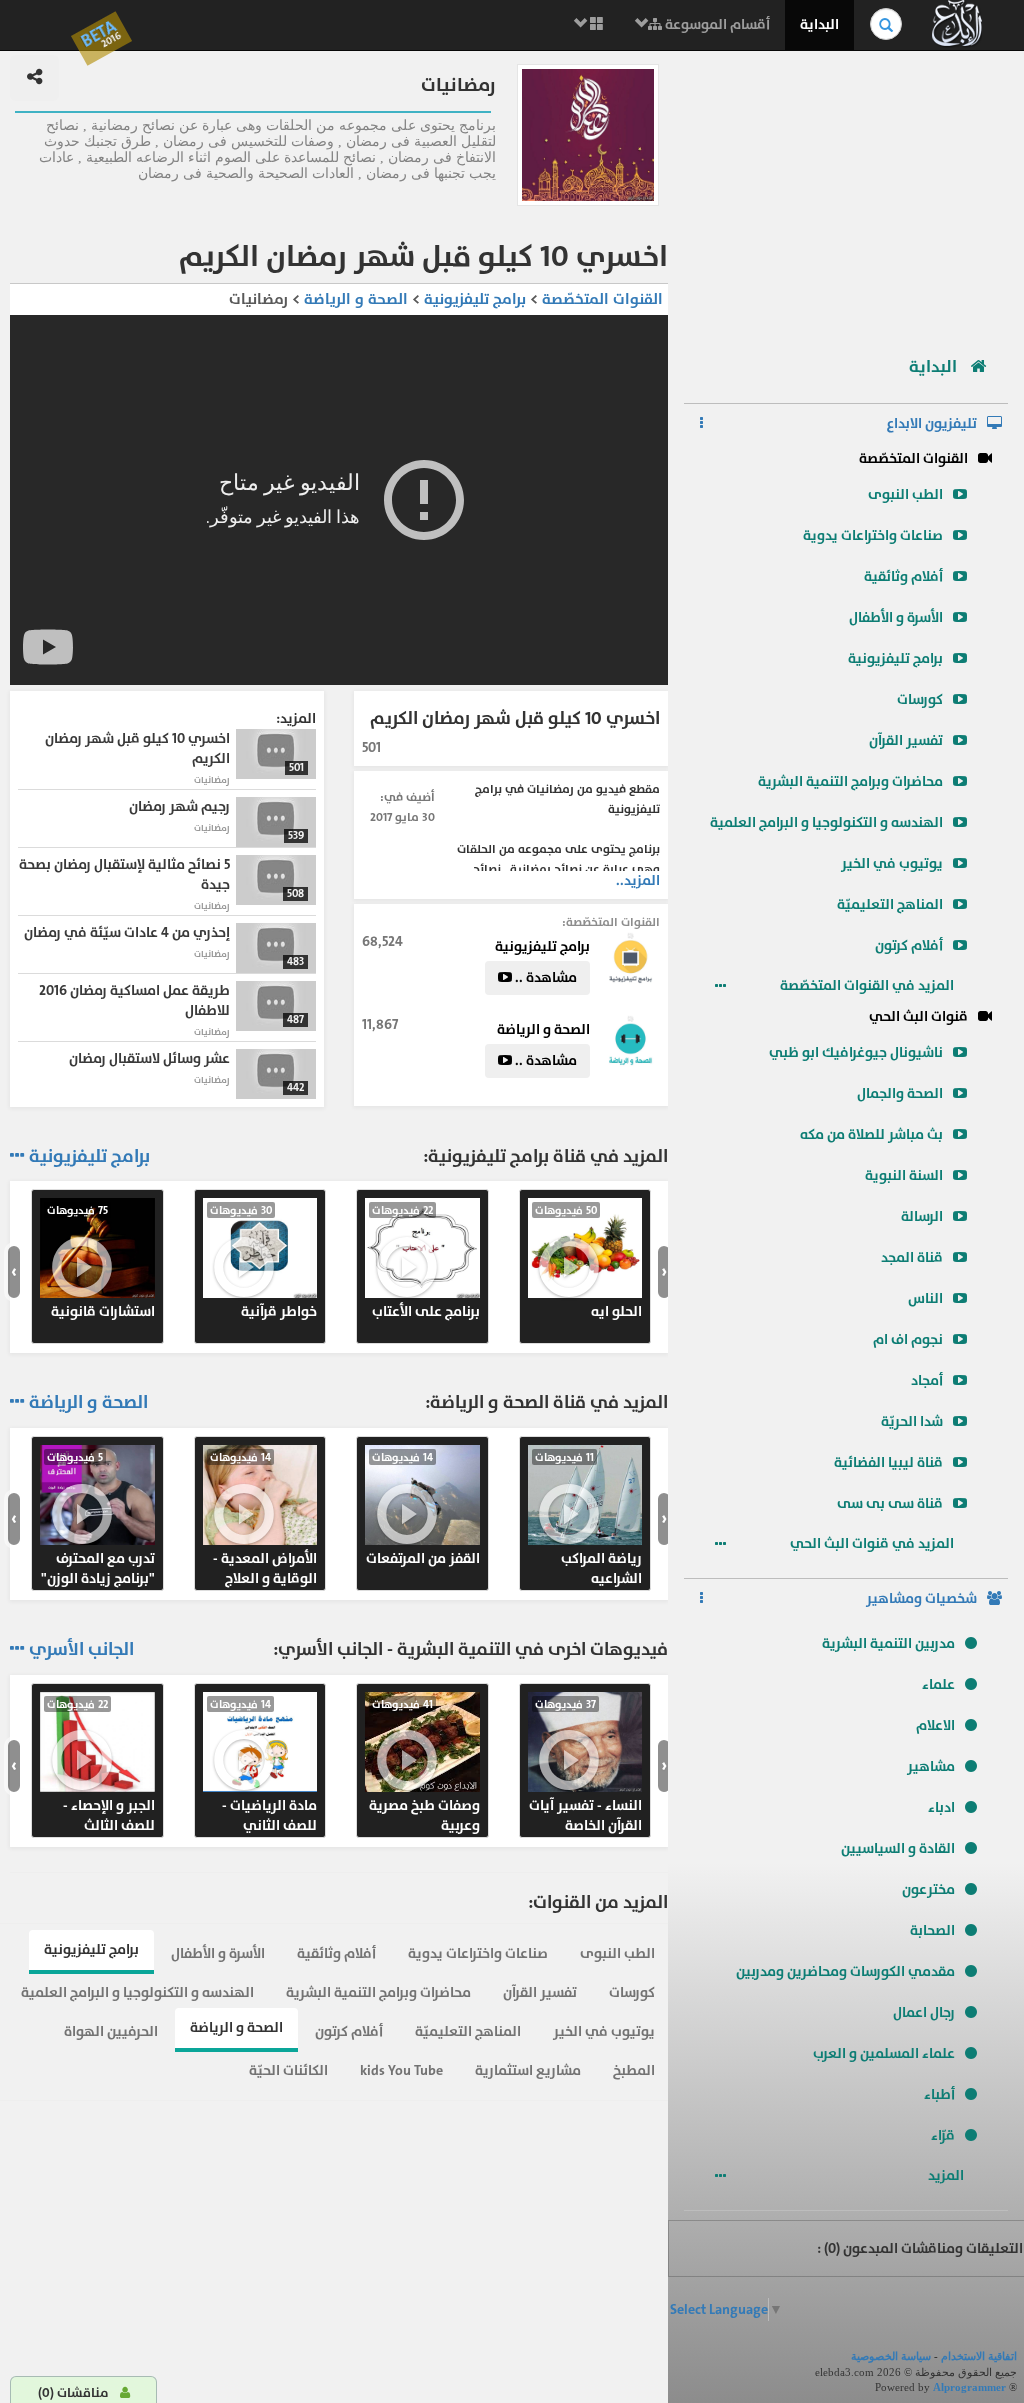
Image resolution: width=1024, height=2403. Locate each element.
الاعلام (935, 1725)
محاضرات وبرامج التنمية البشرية (850, 781)
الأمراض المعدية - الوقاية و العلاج (264, 1519)
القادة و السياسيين (898, 1848)
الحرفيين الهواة (111, 2031)
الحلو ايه (589, 1262)
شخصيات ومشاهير (921, 1598)
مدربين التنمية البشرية (888, 1643)
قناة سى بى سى (890, 1503)
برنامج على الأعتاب (426, 1262)
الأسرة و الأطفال (896, 617)
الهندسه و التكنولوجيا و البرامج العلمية (826, 822)
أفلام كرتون (909, 945)
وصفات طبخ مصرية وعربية (424, 1766)
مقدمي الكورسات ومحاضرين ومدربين (845, 1971)
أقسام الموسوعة (716, 24)
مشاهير (931, 1766)
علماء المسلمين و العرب (884, 2053)
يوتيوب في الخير (892, 863)
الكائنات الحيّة (288, 2070)
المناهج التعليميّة (890, 904)
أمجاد (927, 1380)
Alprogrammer (969, 2387)
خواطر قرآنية (264, 1262)
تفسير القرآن (906, 740)
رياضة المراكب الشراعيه (589, 1519)
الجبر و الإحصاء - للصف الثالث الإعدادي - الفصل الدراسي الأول (101, 1766)
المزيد (947, 2175)
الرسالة (922, 1216)
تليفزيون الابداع (932, 423)
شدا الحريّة (912, 1421)
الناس (925, 1298)
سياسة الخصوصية (891, 2356)
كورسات (920, 699)
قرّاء (943, 2135)
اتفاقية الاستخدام (979, 2356)
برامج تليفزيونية (895, 658)
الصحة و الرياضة (354, 299)
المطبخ (634, 2070)
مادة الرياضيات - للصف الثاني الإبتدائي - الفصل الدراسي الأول (264, 1766)
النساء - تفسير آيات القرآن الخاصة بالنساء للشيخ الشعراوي (585, 1766)
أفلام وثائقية (903, 576)
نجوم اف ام (908, 1339)
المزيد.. (638, 880)
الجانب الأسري (81, 1650)
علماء (938, 1684)
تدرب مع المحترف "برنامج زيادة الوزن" (98, 1519)
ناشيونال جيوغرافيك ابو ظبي (856, 1052)
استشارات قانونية (101, 1262)
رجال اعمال (924, 2012)
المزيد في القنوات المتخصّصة (868, 985)
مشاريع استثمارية (528, 2070)
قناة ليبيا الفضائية (888, 1462)
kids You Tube (401, 2070)
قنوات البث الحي (918, 1016)
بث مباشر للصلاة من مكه (871, 1134)
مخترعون (928, 1889)
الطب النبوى (905, 494)
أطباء (939, 2094)
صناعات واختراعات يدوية (873, 535)
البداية (819, 24)
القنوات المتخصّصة (913, 458)
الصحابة (932, 1930)
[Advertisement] (846, 195)
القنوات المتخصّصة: (611, 922)
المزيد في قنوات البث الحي (873, 1543)
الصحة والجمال (900, 1093)
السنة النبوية (904, 1175)
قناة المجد (912, 1257)
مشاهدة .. (544, 977)
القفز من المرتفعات (423, 1509)
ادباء (941, 1807)
